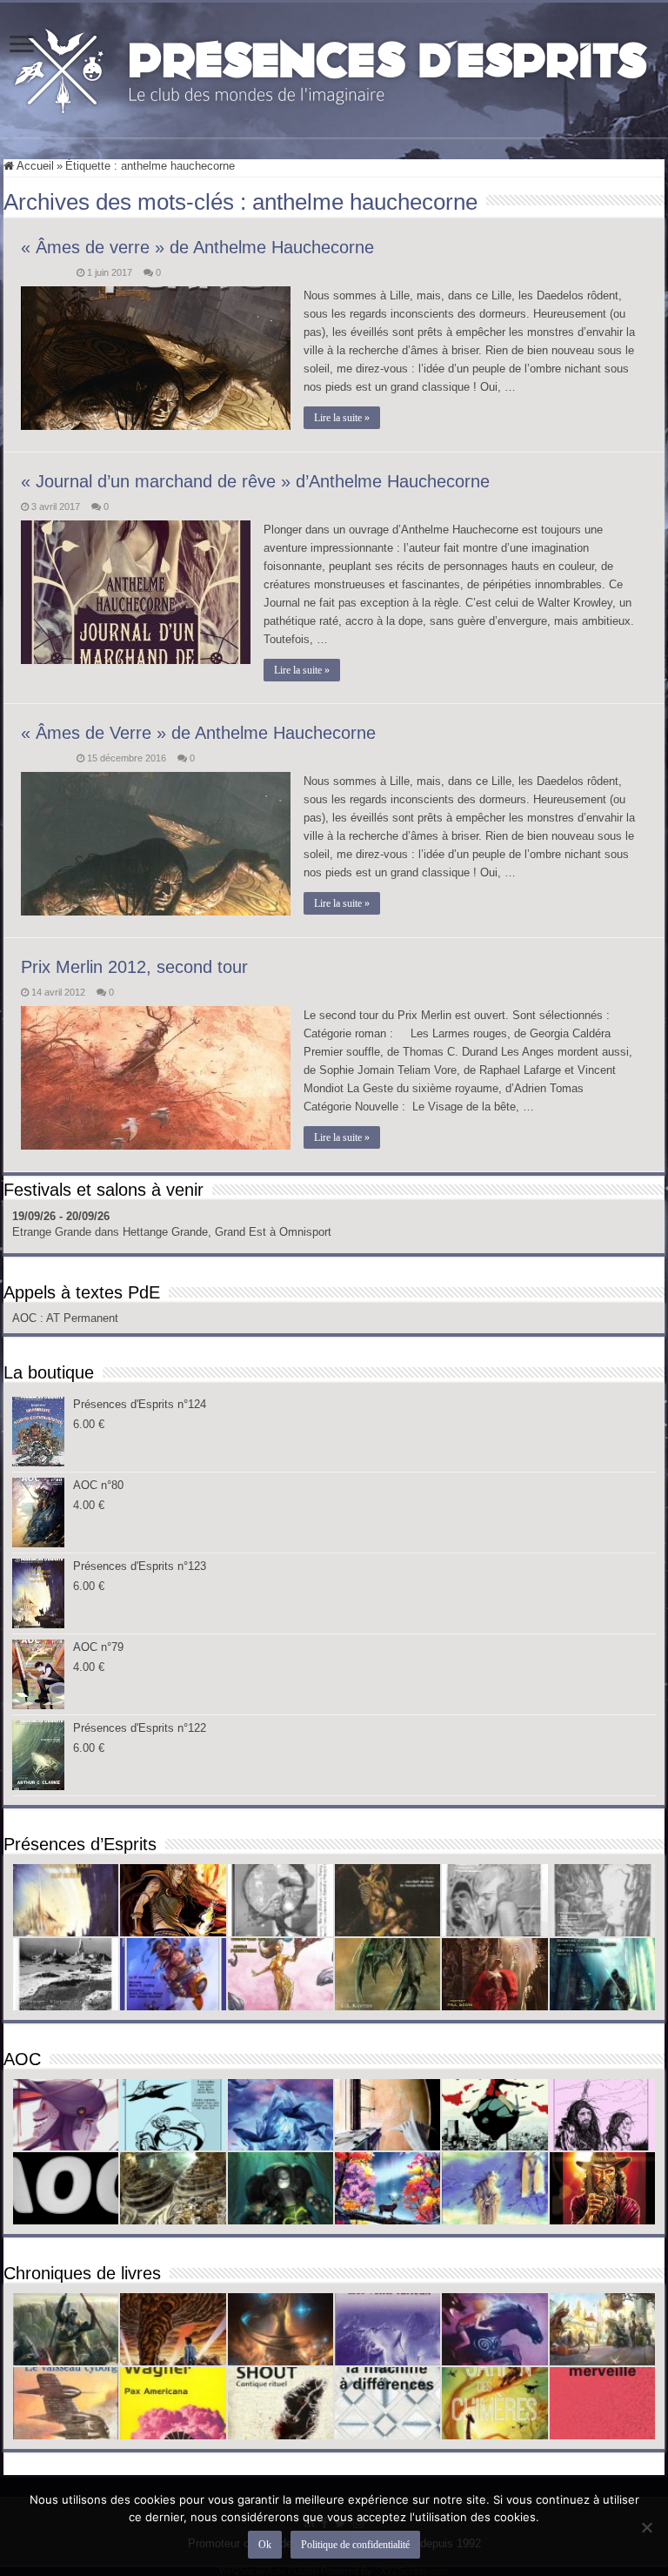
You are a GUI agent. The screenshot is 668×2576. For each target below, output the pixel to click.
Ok (265, 2545)
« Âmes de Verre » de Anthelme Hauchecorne (198, 733)
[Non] (646, 2527)
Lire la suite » (342, 418)
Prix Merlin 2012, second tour (134, 967)
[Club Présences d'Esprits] (334, 67)
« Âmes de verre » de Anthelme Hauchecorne (197, 247)
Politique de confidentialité (355, 2545)
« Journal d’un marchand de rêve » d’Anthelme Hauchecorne (255, 481)
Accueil (34, 166)
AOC (26, 1318)
